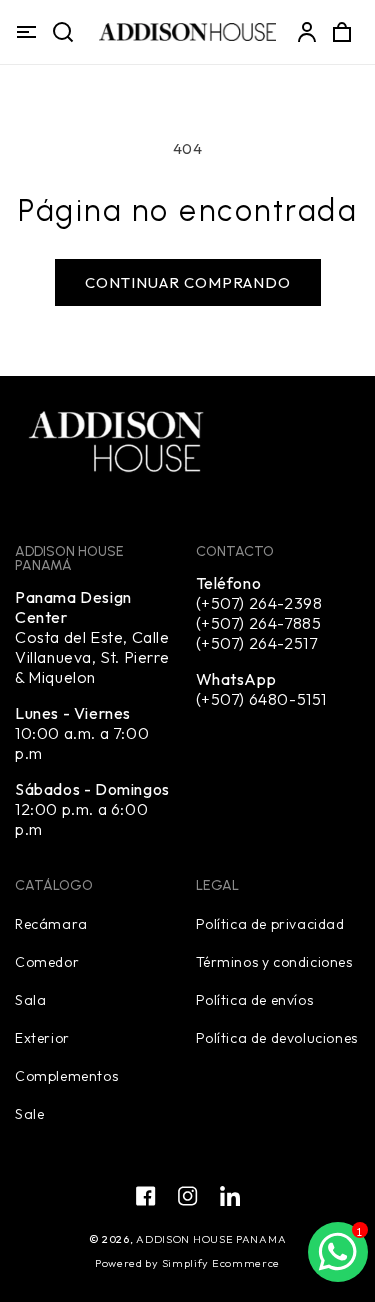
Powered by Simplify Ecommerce (187, 1263)
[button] (25, 32)
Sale (29, 1113)
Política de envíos (255, 999)
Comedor (47, 961)
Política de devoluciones (277, 1037)
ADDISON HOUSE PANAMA (211, 1239)
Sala (30, 999)
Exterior (42, 1037)
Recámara (51, 923)
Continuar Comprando (188, 282)
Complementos (66, 1075)
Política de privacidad (270, 923)
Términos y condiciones (274, 961)
